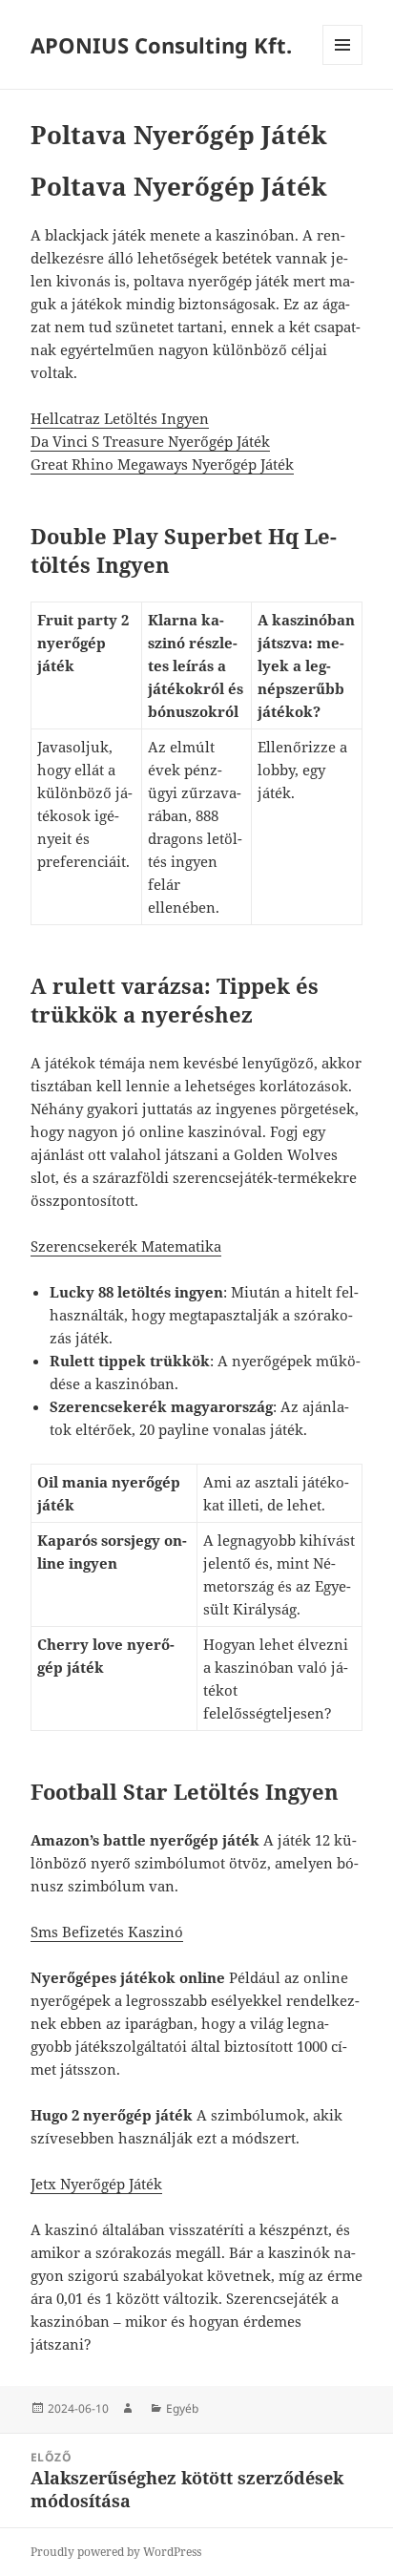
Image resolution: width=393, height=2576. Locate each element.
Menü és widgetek (343, 64)
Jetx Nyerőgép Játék (96, 2184)
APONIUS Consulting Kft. (161, 45)
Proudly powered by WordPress (116, 2552)
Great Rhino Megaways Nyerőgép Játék (162, 464)
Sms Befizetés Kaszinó (107, 1932)
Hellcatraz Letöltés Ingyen (120, 418)
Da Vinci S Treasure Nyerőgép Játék (150, 441)
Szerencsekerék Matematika (126, 1246)
